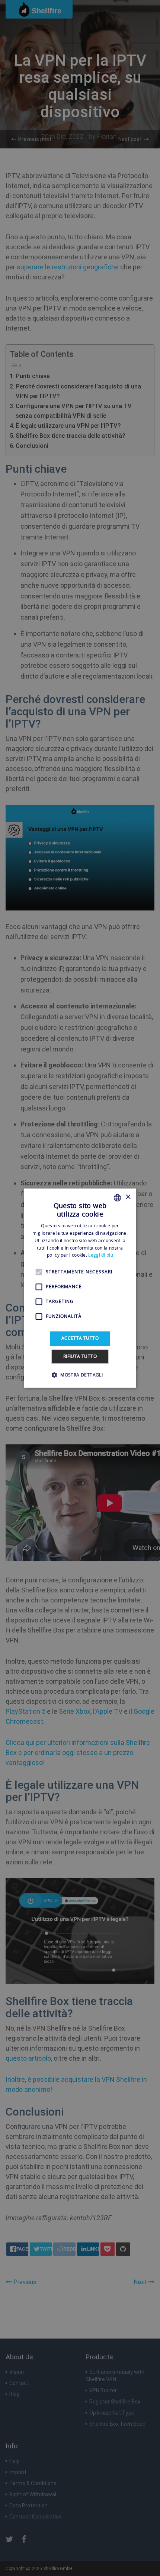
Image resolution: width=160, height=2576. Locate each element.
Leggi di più (101, 1255)
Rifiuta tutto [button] (80, 1356)
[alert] (80, 1288)
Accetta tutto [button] (80, 1338)
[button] (80, 1375)
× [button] (128, 1197)
